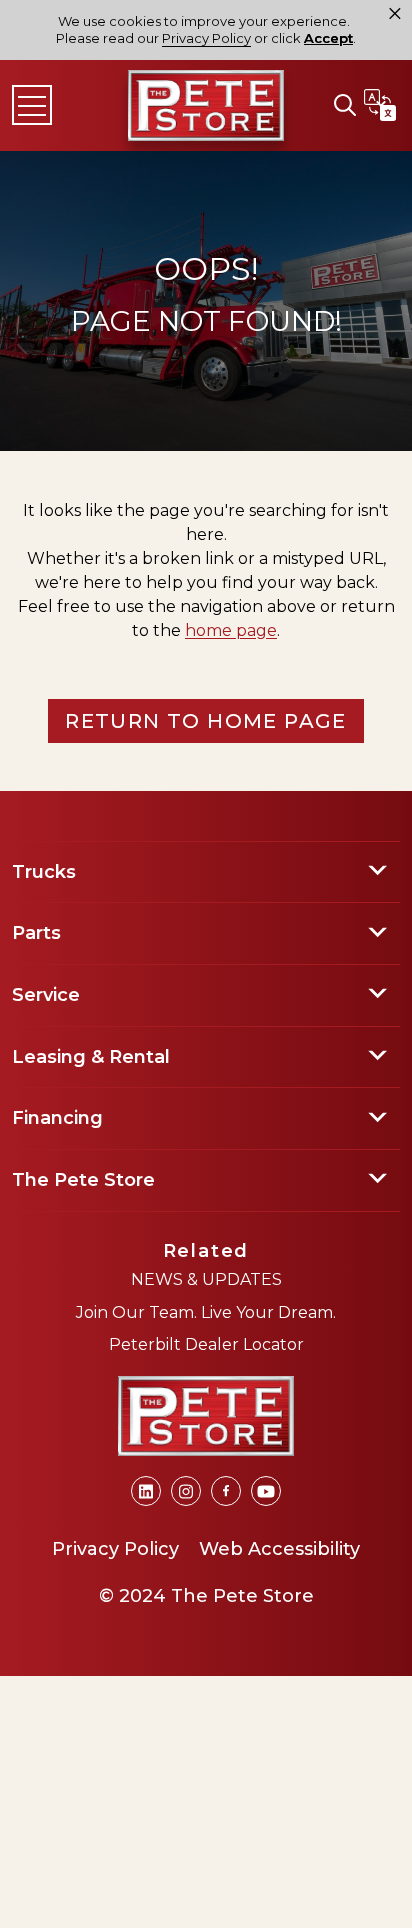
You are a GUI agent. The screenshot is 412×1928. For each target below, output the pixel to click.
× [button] (395, 14)
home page (231, 630)
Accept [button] (328, 38)
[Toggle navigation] (32, 105)
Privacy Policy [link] (206, 38)
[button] (345, 105)
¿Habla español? (380, 105)
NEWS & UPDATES (206, 1279)
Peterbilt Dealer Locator (206, 1344)
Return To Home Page (206, 721)
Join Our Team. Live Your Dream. (206, 1312)
